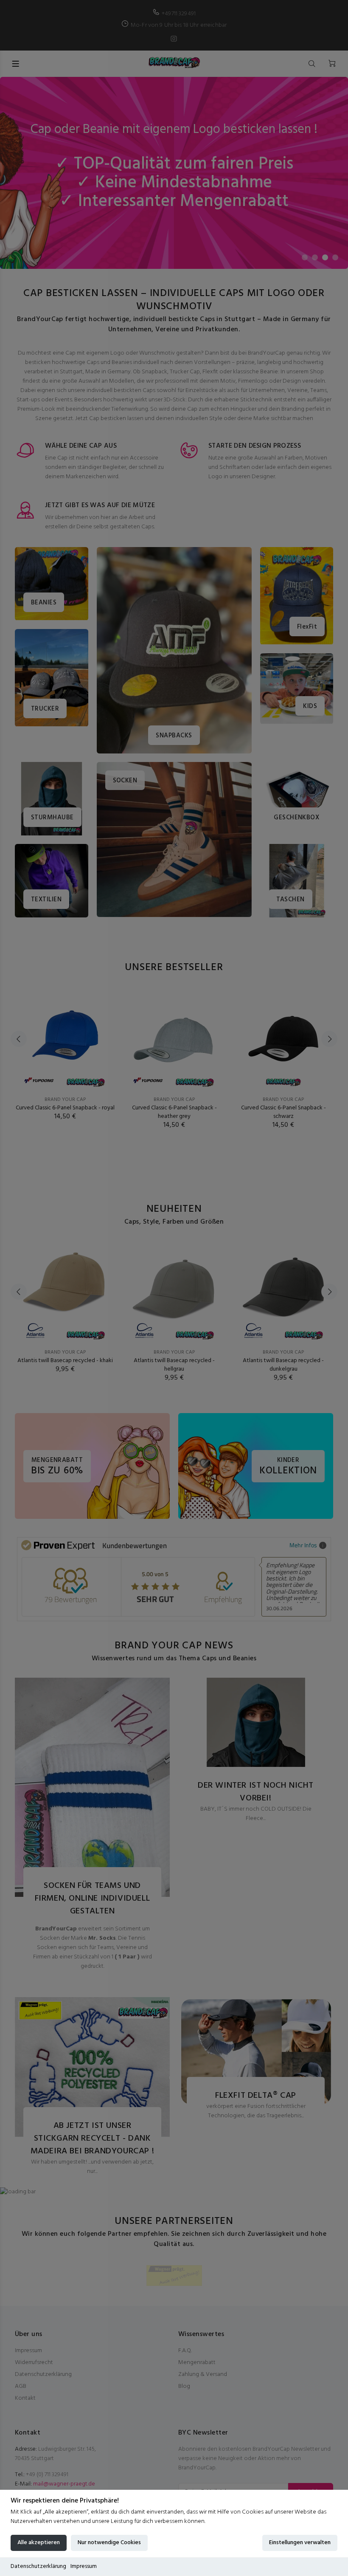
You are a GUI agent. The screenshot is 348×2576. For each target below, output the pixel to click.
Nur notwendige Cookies (109, 2543)
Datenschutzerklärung (38, 2566)
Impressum (84, 2566)
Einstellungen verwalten (300, 2543)
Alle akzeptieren (39, 2543)
